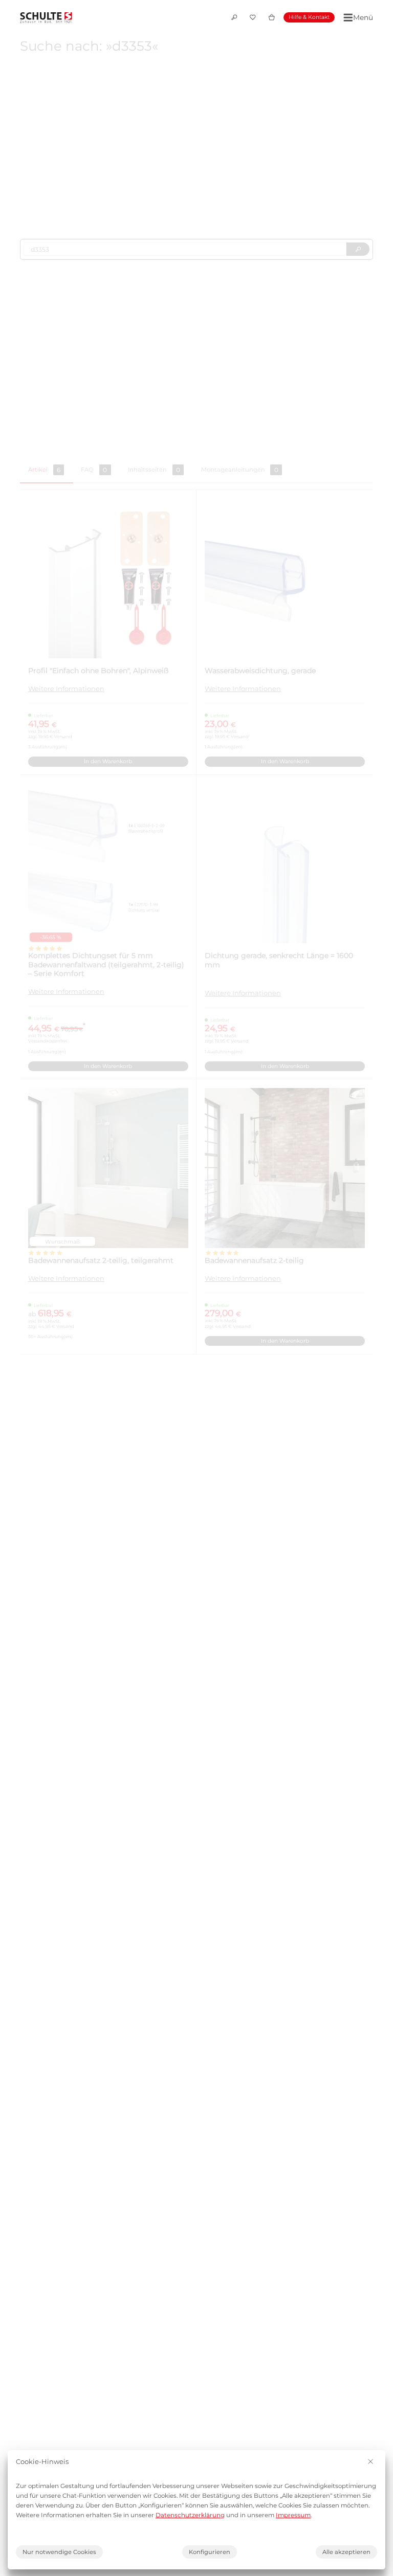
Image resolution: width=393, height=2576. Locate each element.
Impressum (293, 2515)
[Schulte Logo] (46, 17)
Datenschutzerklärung (190, 2515)
